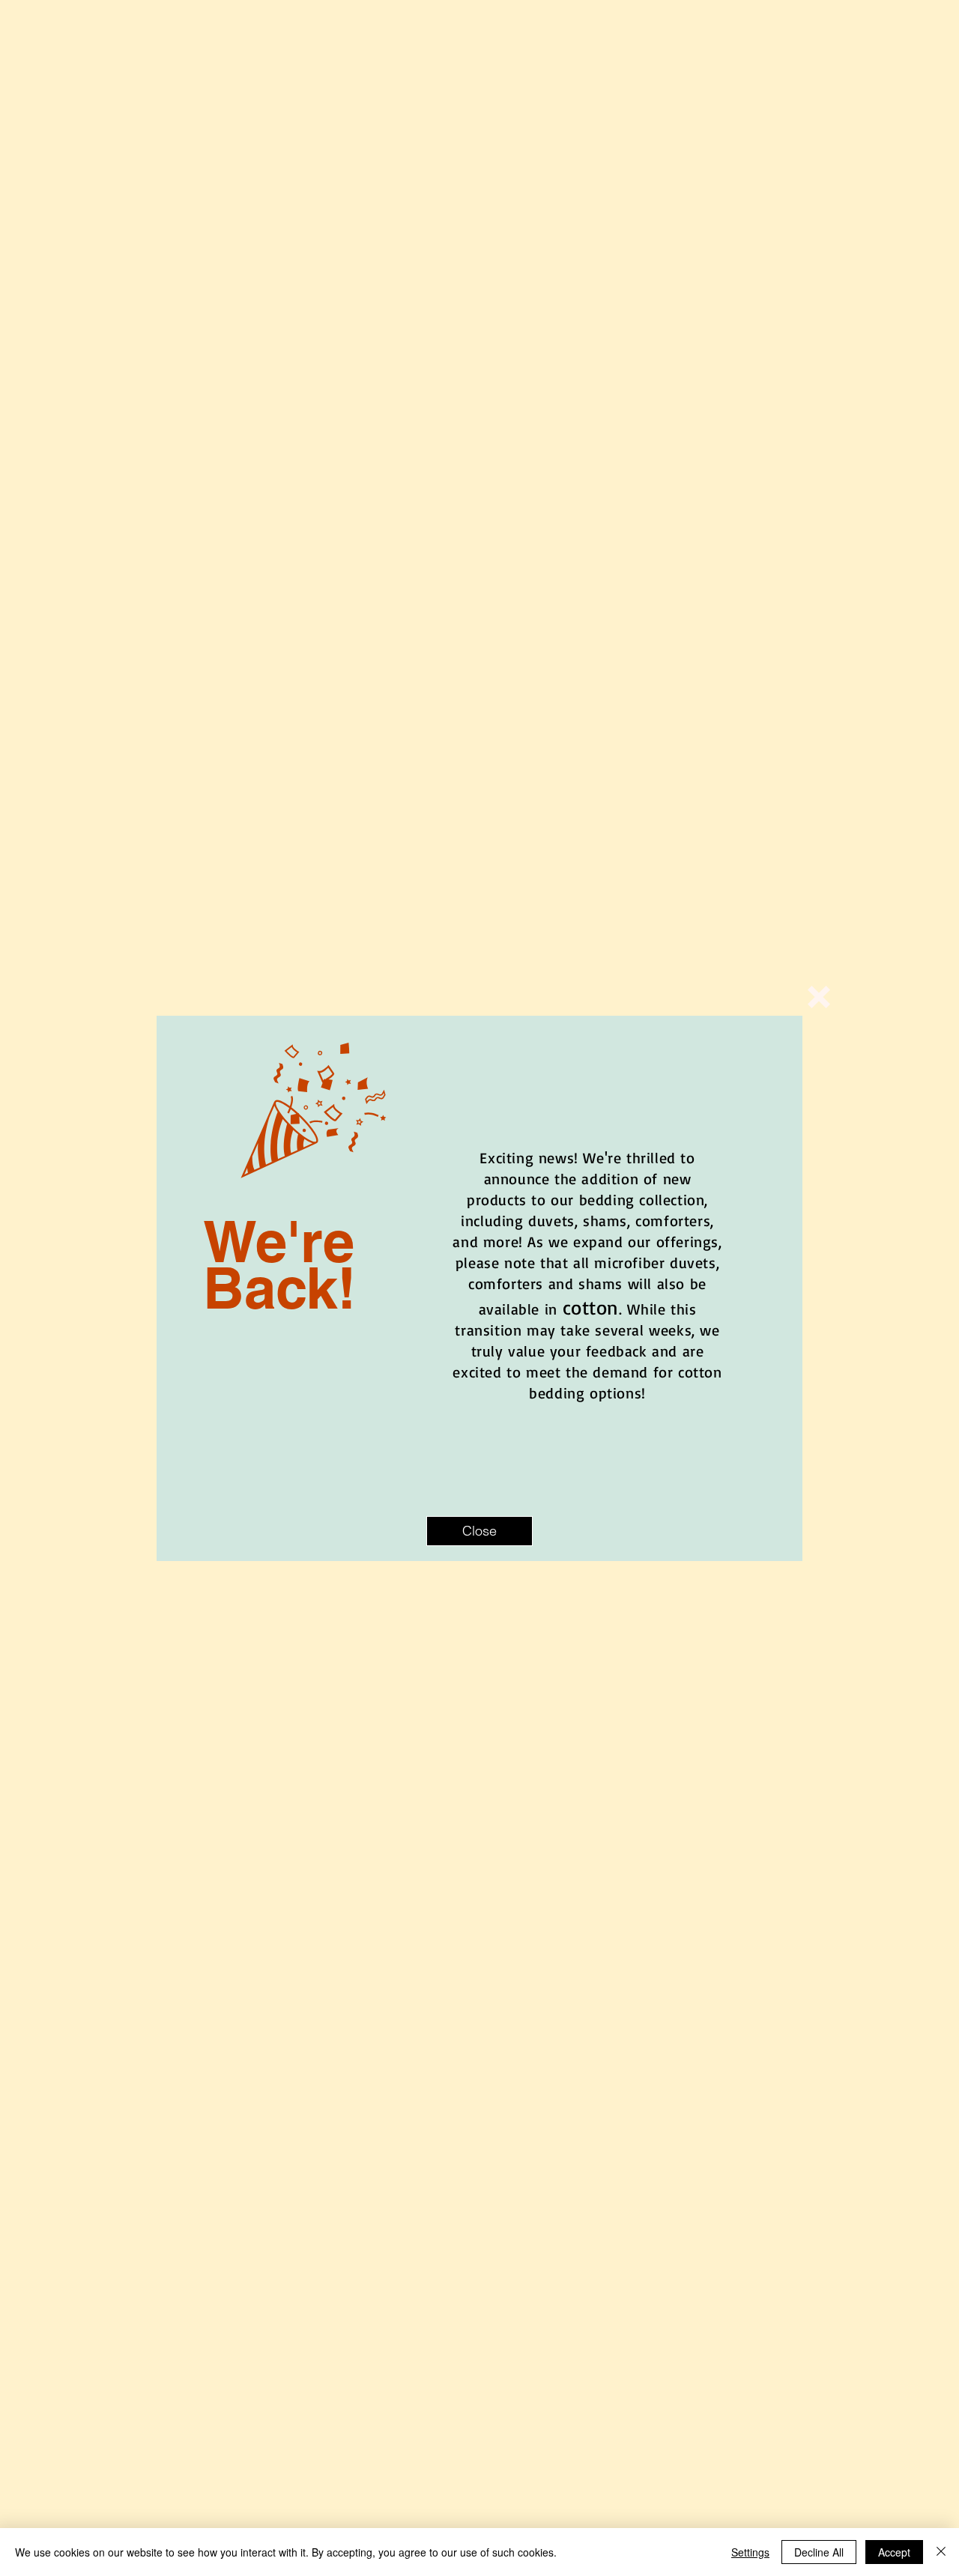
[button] (819, 997)
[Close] (941, 2552)
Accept (894, 2552)
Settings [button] (750, 2552)
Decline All (819, 2552)
